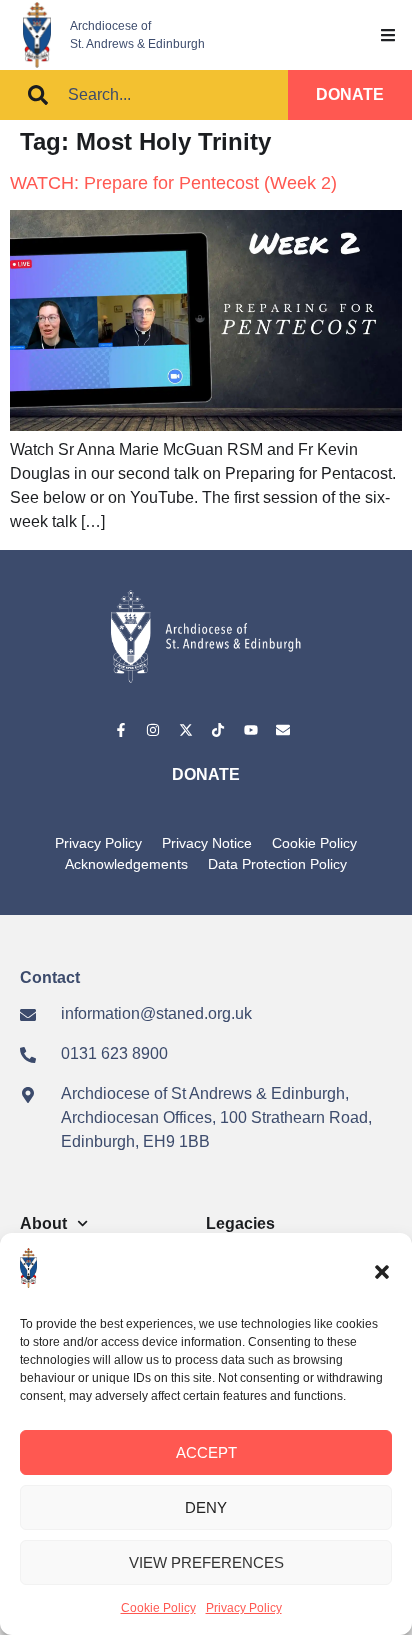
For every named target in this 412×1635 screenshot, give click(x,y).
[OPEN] (388, 35)
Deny (206, 1507)
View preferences (206, 1562)
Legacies (240, 1223)
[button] (382, 1272)
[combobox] (144, 95)
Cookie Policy (158, 1608)
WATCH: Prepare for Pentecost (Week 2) (173, 183)
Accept (206, 1452)
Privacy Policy (244, 1608)
